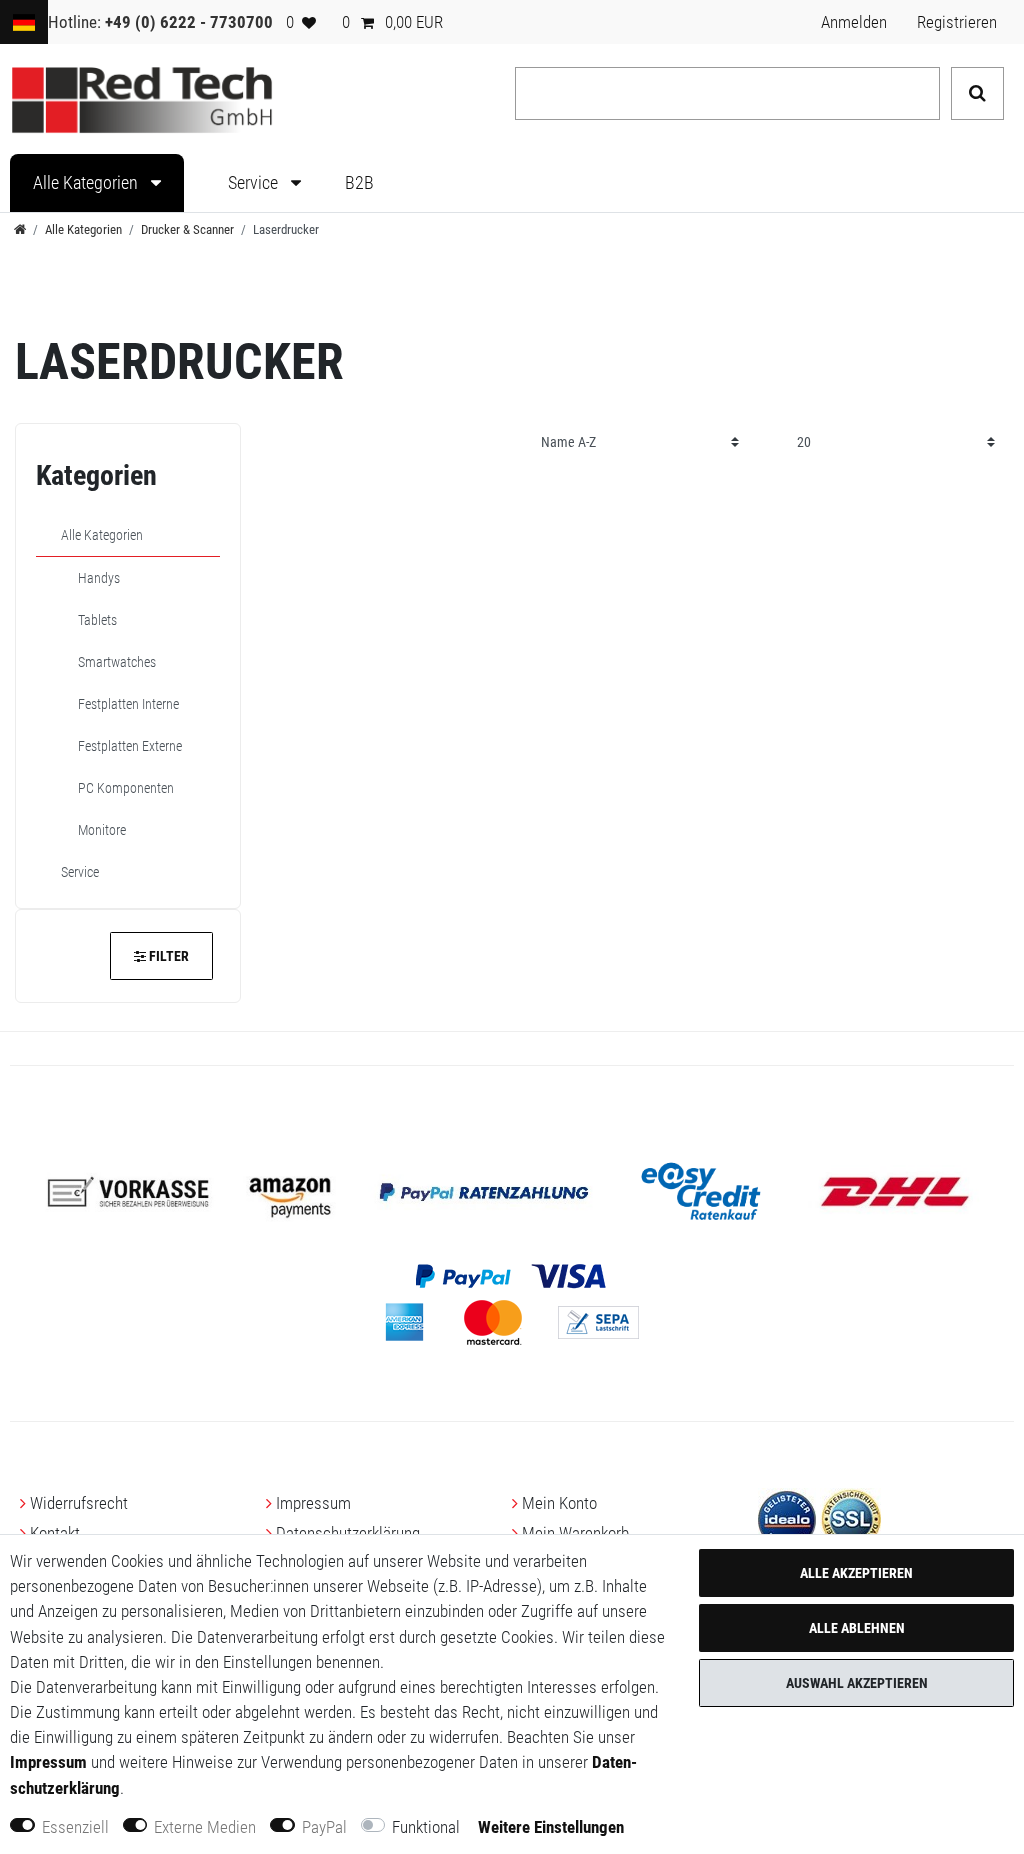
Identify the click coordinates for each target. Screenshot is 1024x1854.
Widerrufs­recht (79, 1503)
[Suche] (977, 93)
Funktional (426, 1827)
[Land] (24, 22)
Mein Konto (559, 1503)
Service (255, 183)
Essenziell (75, 1827)
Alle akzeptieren (856, 1573)
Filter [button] (169, 956)
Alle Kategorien (87, 183)
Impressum (313, 1503)
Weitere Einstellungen (551, 1827)
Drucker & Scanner (187, 229)
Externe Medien (205, 1827)
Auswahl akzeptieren (857, 1683)
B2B (359, 183)
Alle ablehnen (857, 1628)
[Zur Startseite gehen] (20, 229)
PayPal (324, 1827)
